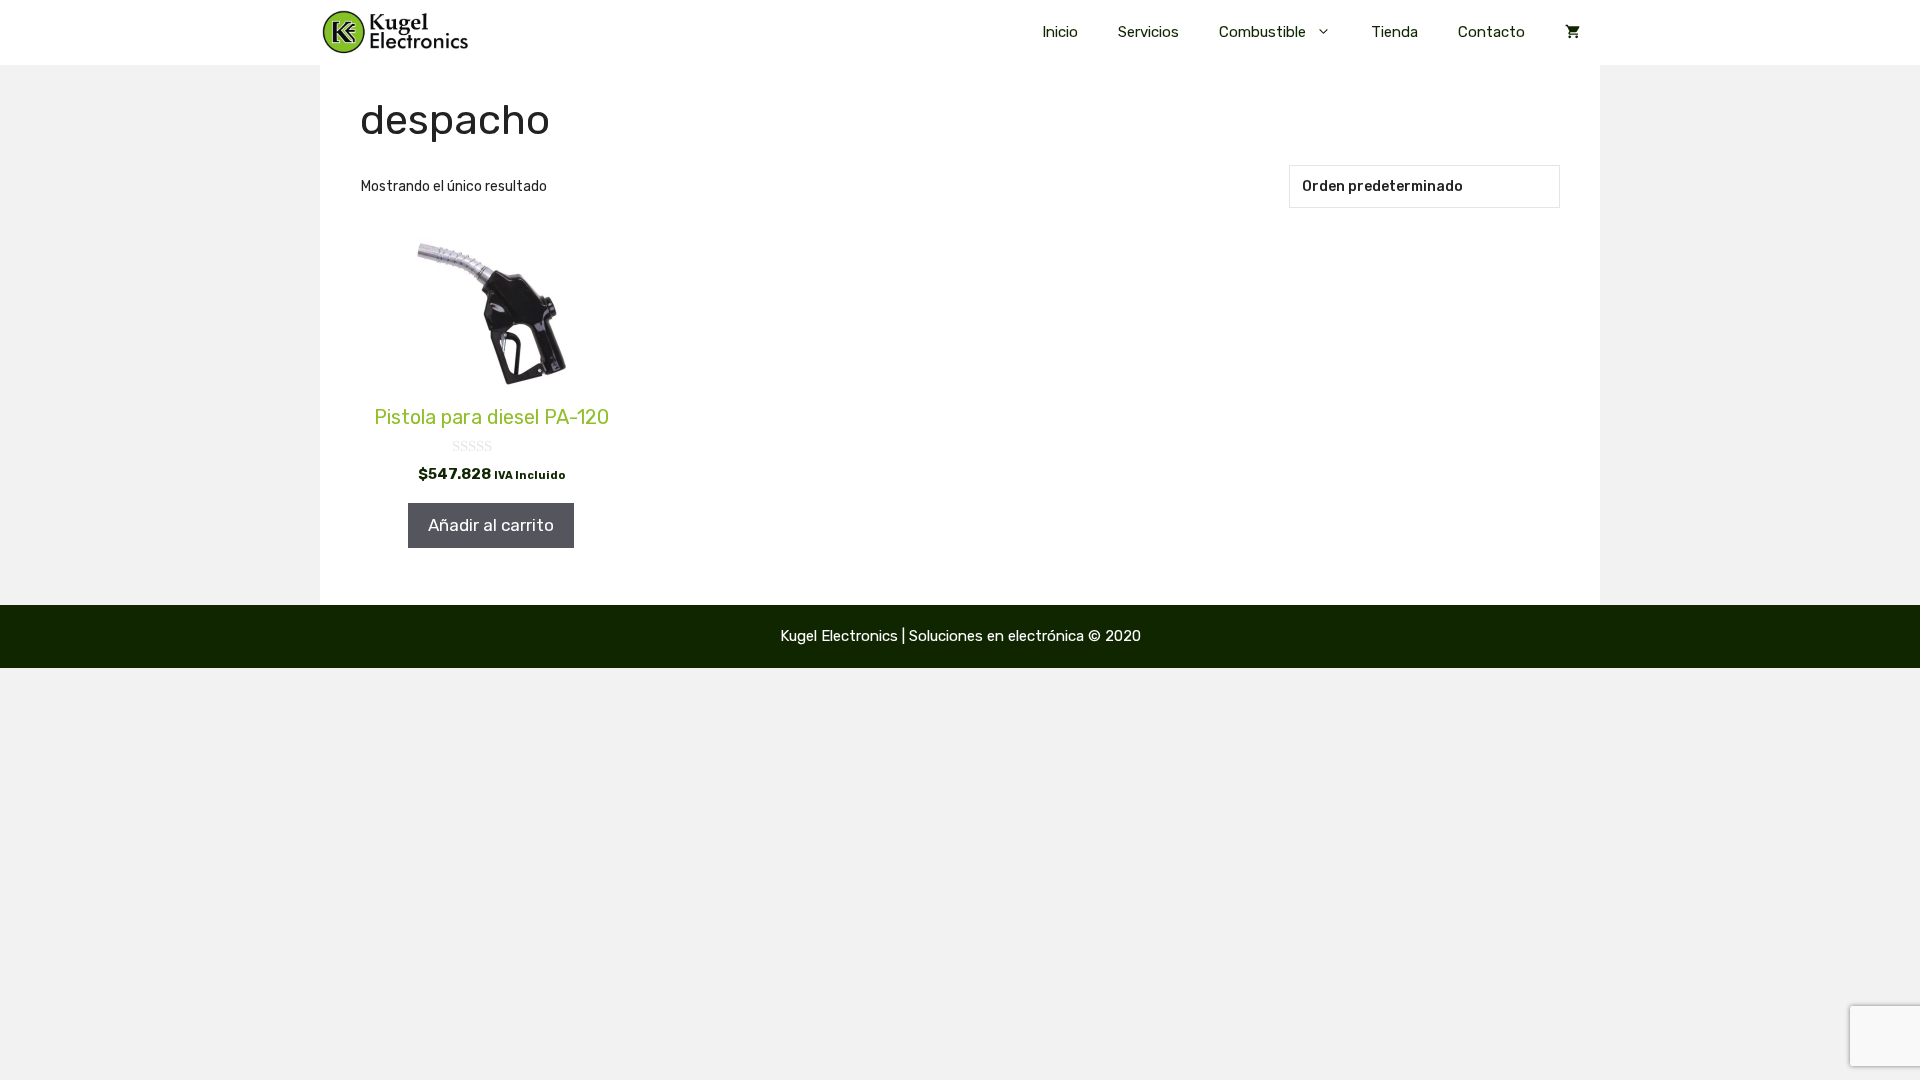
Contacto (1491, 32)
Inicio (1060, 32)
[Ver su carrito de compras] (1572, 32)
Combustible (1262, 32)
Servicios (1148, 32)
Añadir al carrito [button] (491, 525)
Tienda (1394, 32)
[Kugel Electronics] (395, 32)
